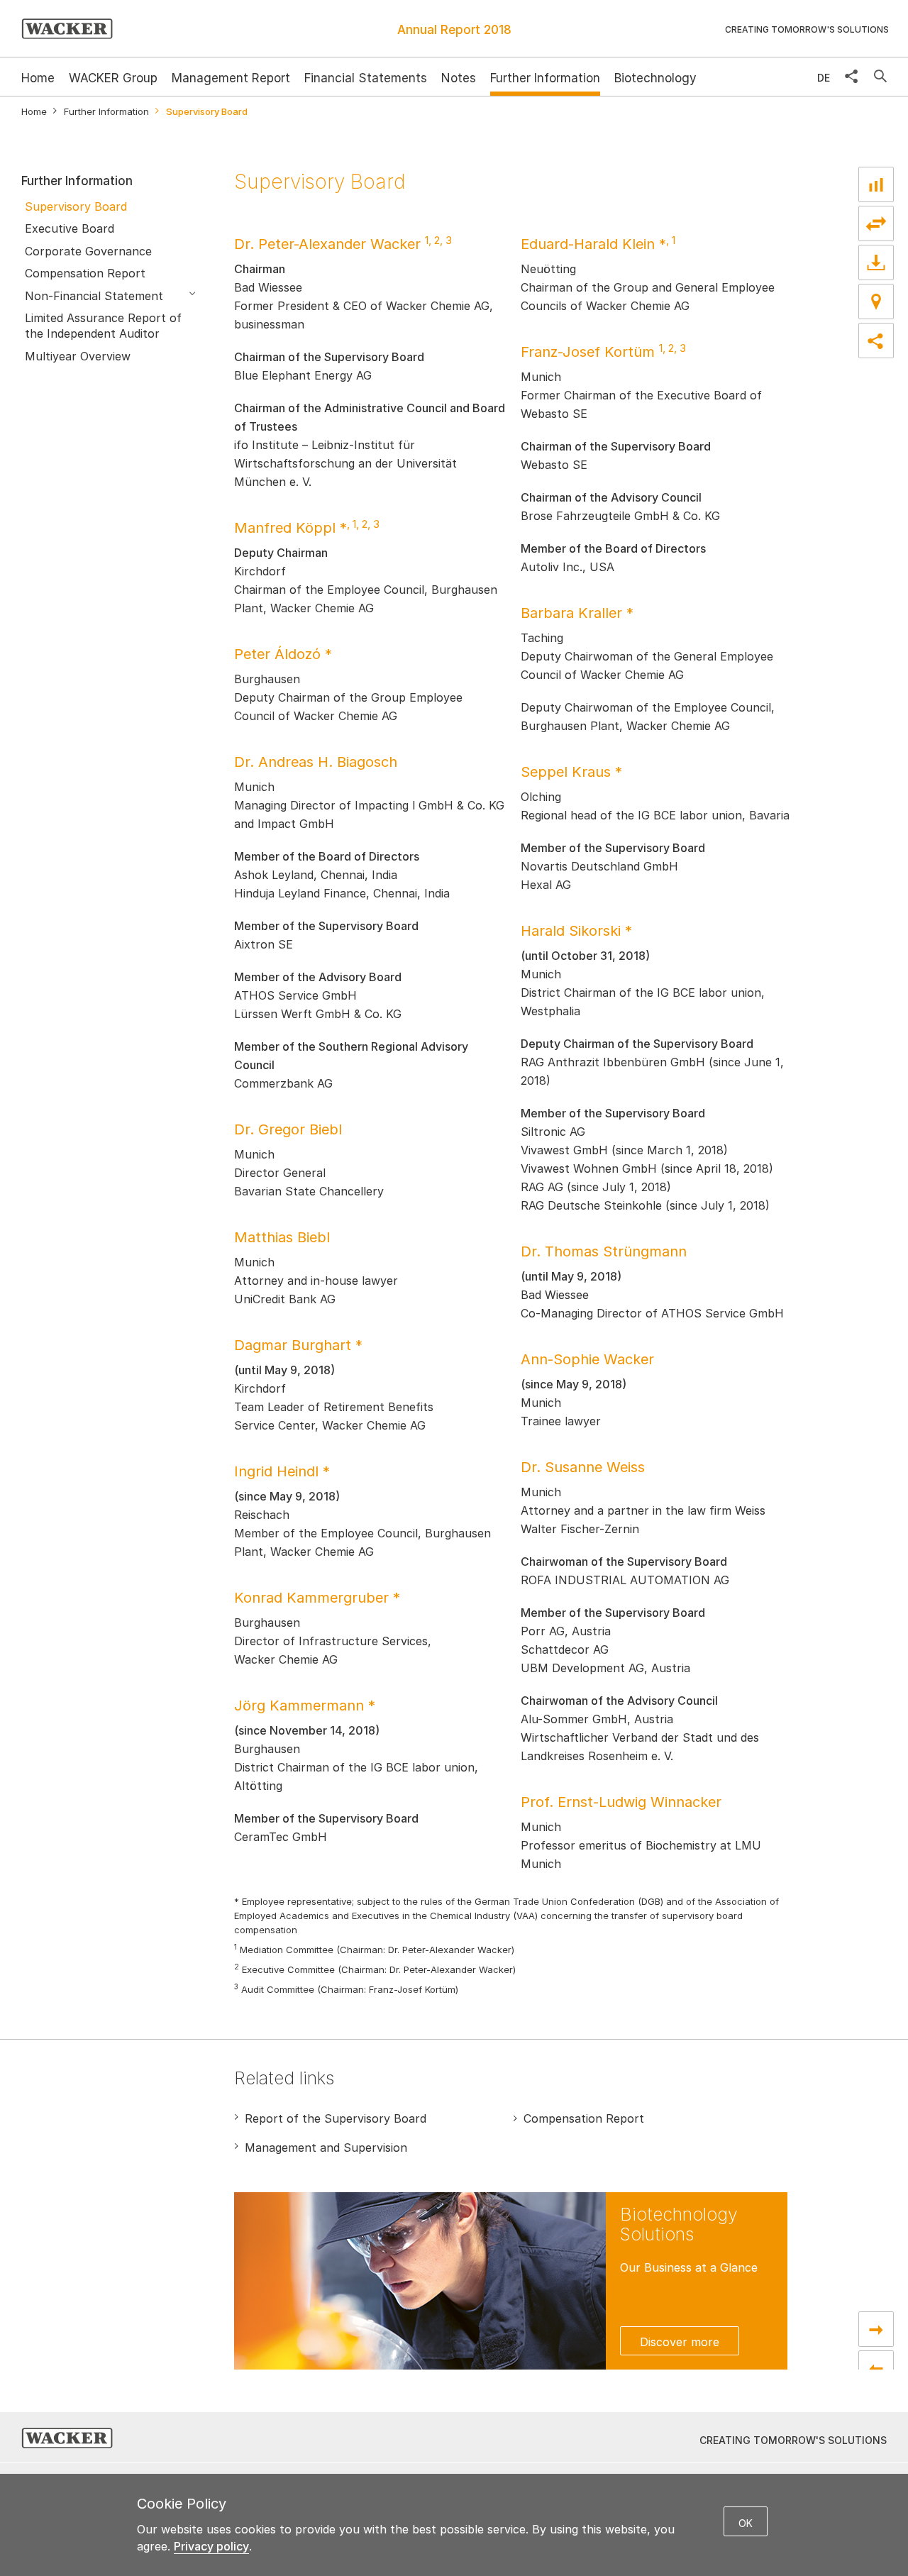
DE (824, 78)
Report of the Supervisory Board (336, 2118)
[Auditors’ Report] (876, 2368)
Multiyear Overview (78, 356)
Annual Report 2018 (454, 30)
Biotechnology (655, 78)
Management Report (231, 78)
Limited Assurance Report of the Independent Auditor (103, 326)
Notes (459, 78)
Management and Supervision (326, 2147)
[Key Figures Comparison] (876, 184)
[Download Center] (876, 262)
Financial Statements (366, 78)
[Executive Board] (876, 2329)
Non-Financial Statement (94, 296)
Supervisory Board (76, 206)
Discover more (680, 2342)
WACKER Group (113, 78)
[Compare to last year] (876, 223)
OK (746, 2523)
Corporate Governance (88, 251)
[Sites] (876, 302)
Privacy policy (211, 2546)
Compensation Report (85, 273)
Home (34, 112)
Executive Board (70, 228)
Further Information (545, 78)
